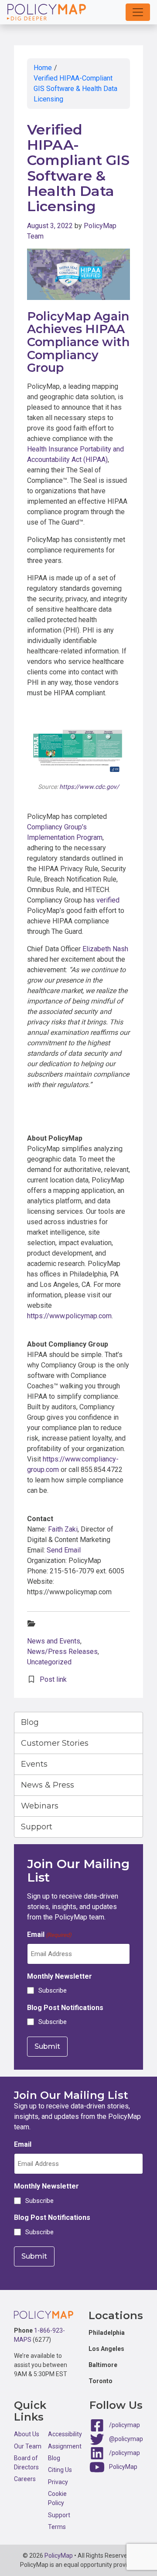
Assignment (65, 2446)
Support (37, 1827)
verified (108, 900)
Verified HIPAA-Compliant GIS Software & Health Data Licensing (75, 89)
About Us (27, 2434)
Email (49, 1935)
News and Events (54, 1641)
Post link (53, 1679)
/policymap (125, 2425)
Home (43, 68)
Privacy (58, 2482)
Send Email (64, 1550)
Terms (57, 2527)
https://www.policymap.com (69, 1316)
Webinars (40, 1806)
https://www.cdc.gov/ (89, 787)
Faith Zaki (63, 1529)
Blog (30, 1722)
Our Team (28, 2446)
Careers (25, 2479)
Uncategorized (49, 1662)
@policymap (126, 2439)
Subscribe (53, 1990)
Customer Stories (55, 1743)
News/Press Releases (62, 1652)
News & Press (48, 1785)
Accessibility (65, 2434)
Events (34, 1764)
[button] (138, 12)
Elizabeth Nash (105, 949)
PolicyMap (123, 2467)
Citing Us (60, 2470)
